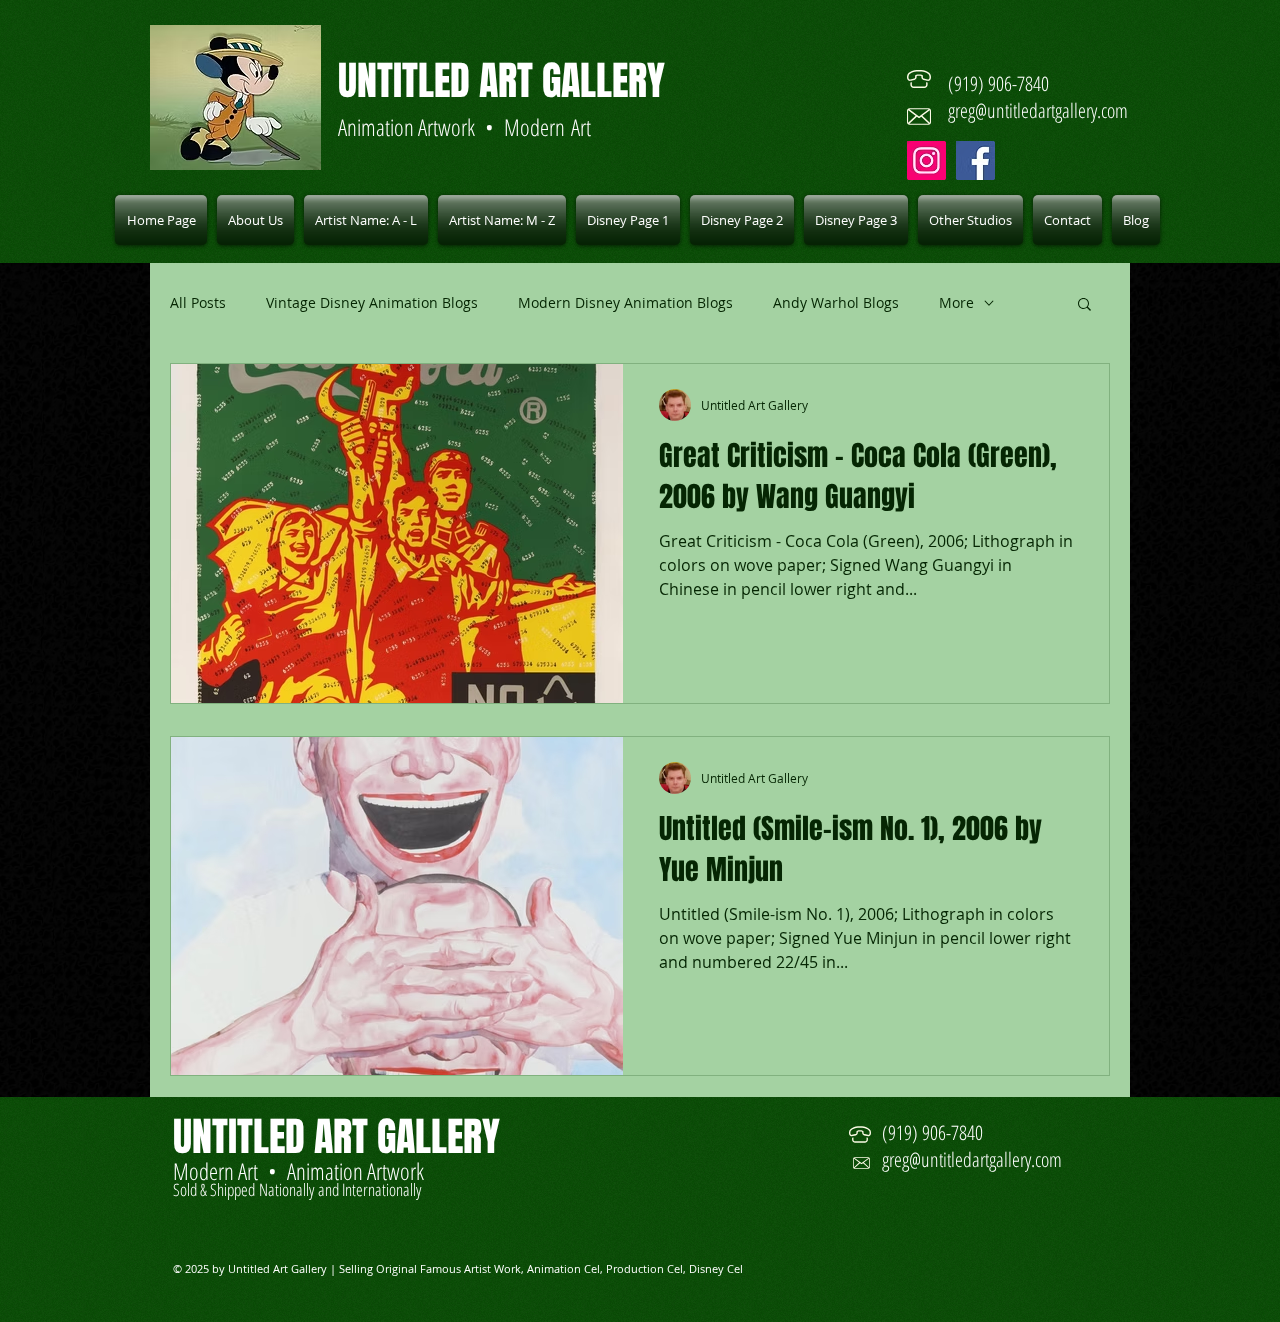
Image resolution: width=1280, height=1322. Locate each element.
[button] (366, 220)
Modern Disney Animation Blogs (625, 302)
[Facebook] (975, 160)
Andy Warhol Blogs (836, 302)
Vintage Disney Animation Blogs (372, 302)
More (956, 302)
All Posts (198, 302)
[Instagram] (926, 160)
